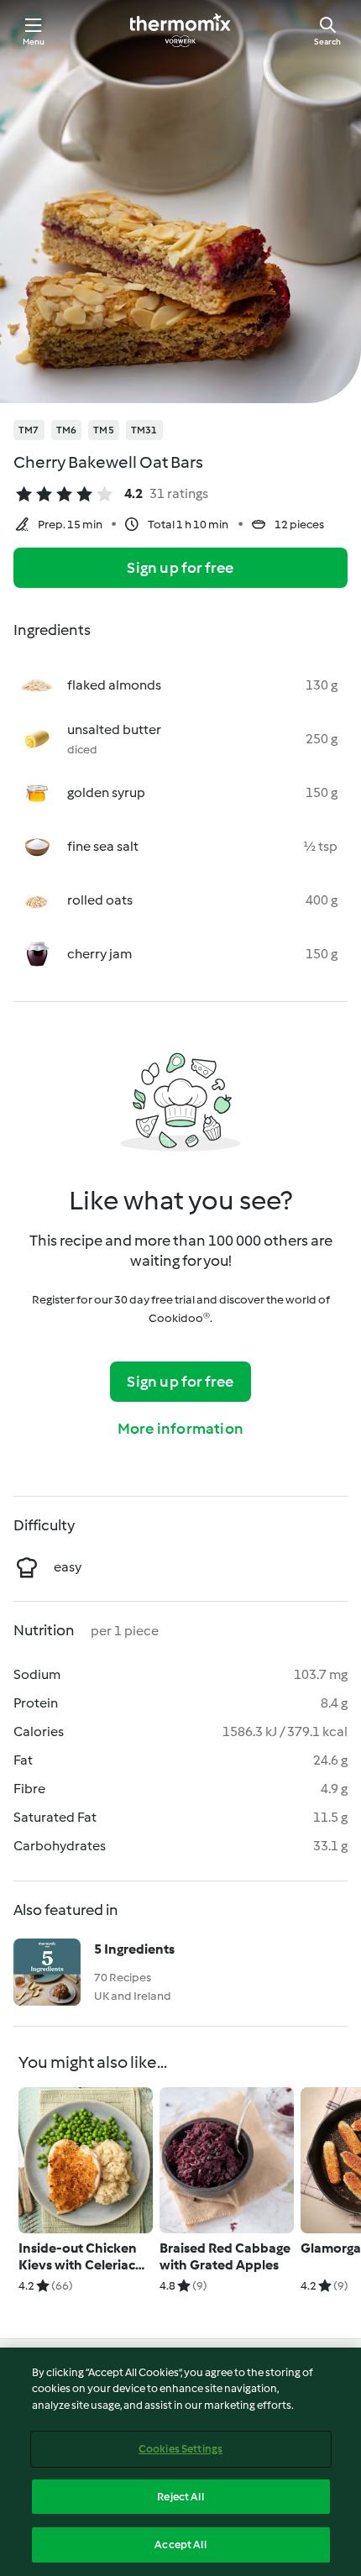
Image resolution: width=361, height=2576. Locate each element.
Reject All (180, 2497)
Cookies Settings (180, 2449)
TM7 (29, 430)
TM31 (144, 430)
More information (180, 1429)
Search (327, 42)
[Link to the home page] (180, 30)
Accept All (180, 2545)
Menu (34, 42)
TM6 (67, 430)
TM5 (104, 430)
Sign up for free (180, 568)
